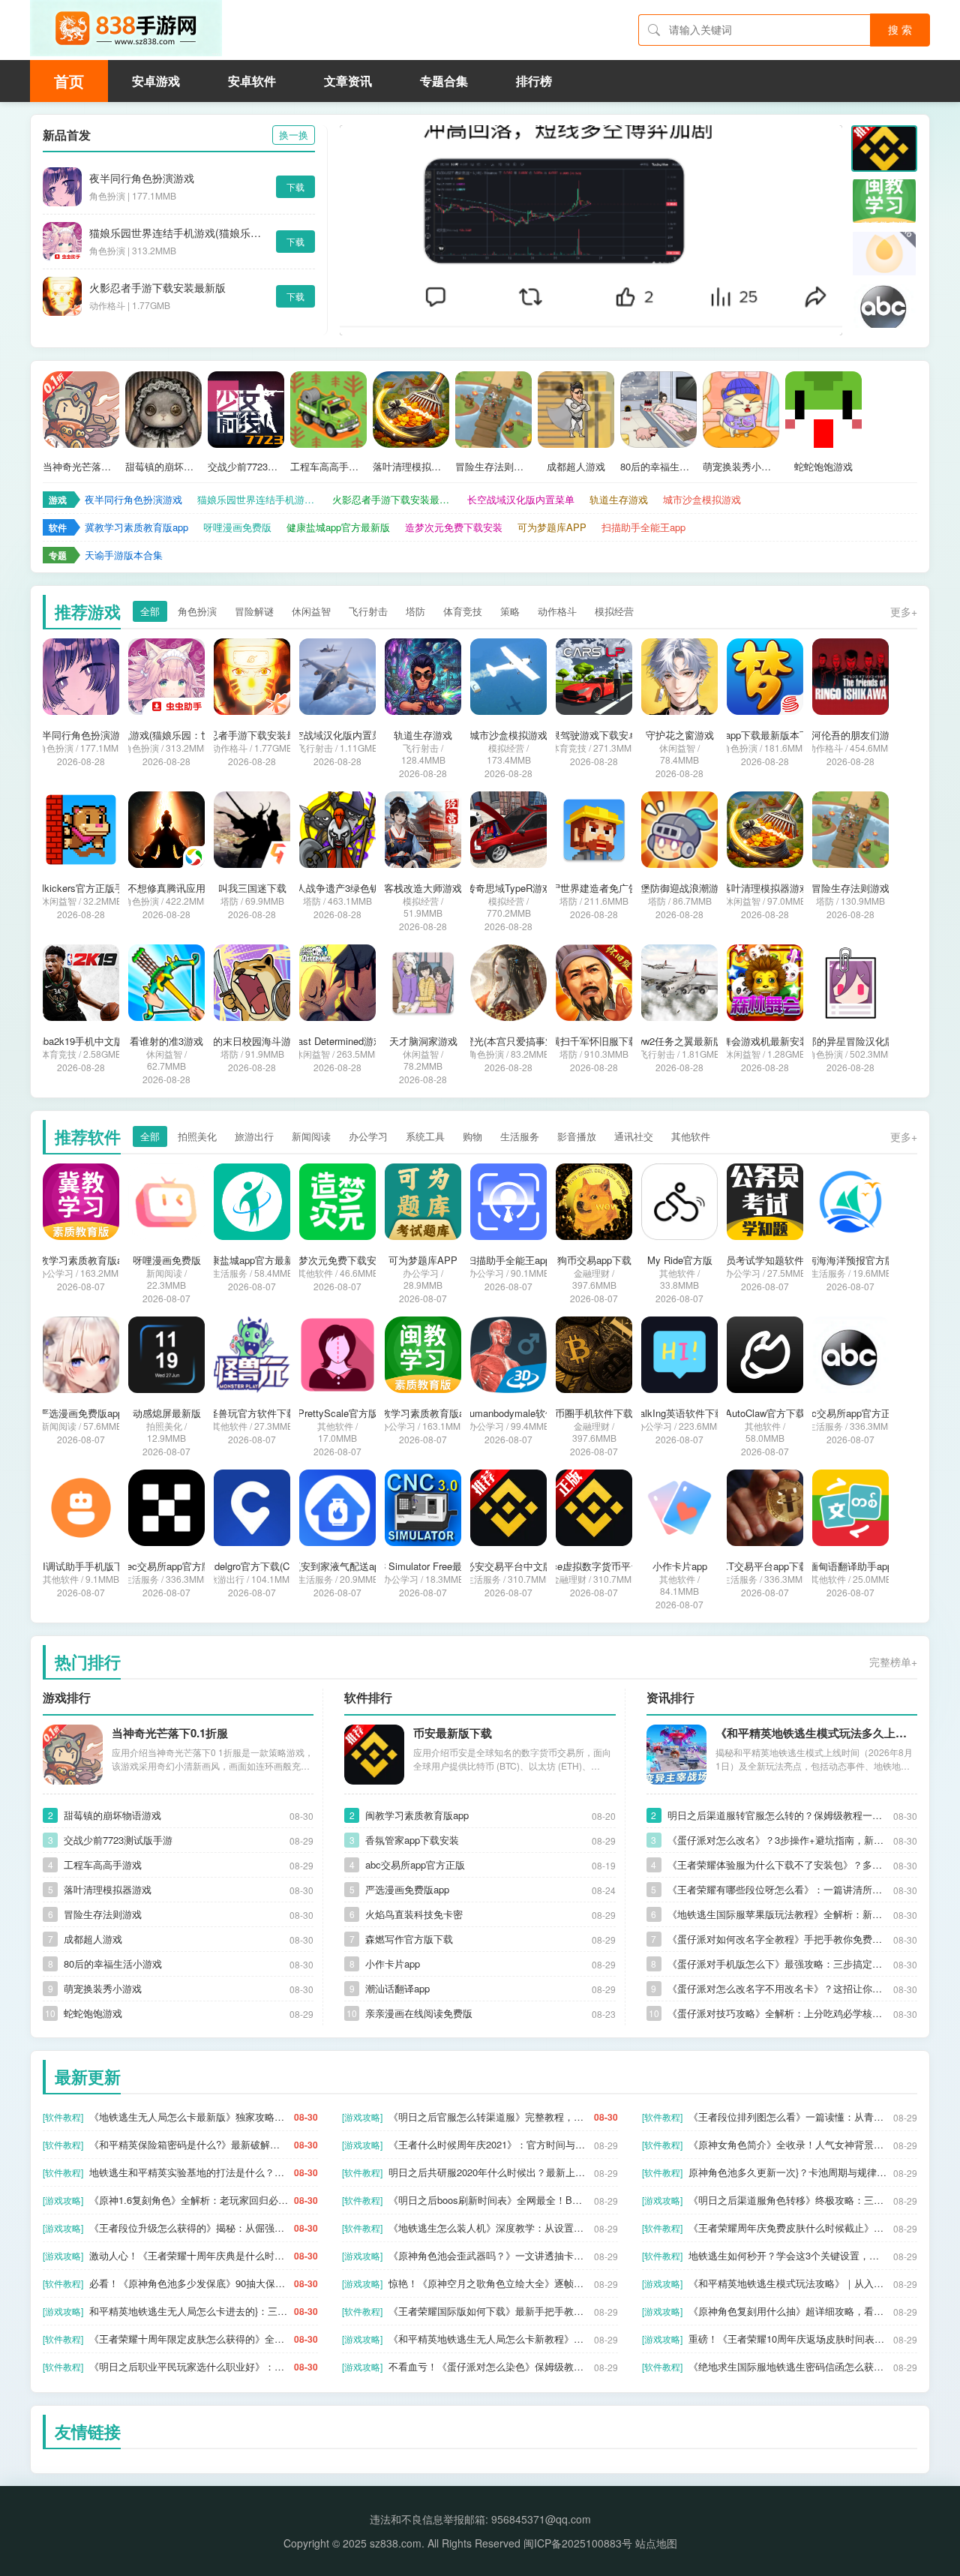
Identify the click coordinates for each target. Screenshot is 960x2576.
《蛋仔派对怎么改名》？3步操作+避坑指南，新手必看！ (777, 1840)
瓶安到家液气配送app (338, 1566)
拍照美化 (197, 1136)
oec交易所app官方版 (166, 1566)
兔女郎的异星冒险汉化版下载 (851, 1041)
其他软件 (691, 1136)
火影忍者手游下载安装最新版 (157, 287)
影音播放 (577, 1136)
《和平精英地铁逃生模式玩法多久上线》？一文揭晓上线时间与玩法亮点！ (816, 1733)
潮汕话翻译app (397, 1988)
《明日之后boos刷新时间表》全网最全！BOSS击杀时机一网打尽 (488, 2200)
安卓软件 (252, 81)
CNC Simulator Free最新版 (423, 1566)
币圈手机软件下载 (594, 1413)
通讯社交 (634, 1136)
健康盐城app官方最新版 (338, 527)
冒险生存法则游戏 (493, 467)
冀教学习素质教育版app (136, 527)
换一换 (294, 135)
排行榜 (534, 81)
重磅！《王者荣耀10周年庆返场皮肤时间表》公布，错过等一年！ (788, 2339)
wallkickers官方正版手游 (81, 888)
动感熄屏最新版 (167, 1413)
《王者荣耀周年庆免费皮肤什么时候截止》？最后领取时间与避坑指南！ (788, 2228)
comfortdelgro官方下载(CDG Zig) (252, 1566)
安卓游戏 (156, 81)
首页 (69, 81)
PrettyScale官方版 (338, 1413)
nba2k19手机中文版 (81, 1041)
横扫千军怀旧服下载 (594, 1041)
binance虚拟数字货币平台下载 (594, 1566)
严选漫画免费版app (81, 1413)
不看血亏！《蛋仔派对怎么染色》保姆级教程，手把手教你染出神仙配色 (488, 2366)
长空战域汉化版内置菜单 (521, 499)
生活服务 (520, 1136)
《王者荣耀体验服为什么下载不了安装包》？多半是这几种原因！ (777, 1864)
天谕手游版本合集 (124, 555)
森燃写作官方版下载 (409, 1939)
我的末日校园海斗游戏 (252, 1041)
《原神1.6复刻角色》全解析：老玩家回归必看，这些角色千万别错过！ (189, 2200)
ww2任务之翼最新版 (679, 1041)
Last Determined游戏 (338, 1041)
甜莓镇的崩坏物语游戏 (163, 467)
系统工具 (425, 1136)
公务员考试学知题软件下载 (765, 1260)
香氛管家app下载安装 (412, 1840)
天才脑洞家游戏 (423, 1041)
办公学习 (368, 1136)
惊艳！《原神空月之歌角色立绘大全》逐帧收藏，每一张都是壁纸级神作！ (488, 2283)
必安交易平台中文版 (509, 1566)
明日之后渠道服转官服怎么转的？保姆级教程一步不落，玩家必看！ (777, 1815)
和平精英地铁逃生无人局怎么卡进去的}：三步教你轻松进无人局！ (189, 2311)
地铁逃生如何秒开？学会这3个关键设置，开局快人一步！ (788, 2255)
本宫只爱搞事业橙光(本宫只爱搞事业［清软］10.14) (508, 1041)
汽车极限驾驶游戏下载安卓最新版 (594, 735)
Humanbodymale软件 (509, 1413)
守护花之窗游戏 (680, 735)
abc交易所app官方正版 (851, 1413)
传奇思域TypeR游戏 (509, 888)
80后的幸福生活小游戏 (658, 467)
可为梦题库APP (552, 527)
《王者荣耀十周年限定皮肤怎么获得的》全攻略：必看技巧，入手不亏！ (189, 2339)
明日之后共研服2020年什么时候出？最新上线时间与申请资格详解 (488, 2172)
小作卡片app (680, 1566)
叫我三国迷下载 (252, 888)
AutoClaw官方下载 (765, 1413)
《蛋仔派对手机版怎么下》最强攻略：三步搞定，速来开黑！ (777, 1964)
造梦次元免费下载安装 (454, 527)
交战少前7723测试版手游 (246, 467)
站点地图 (656, 2543)
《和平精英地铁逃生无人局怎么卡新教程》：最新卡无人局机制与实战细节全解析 (488, 2339)
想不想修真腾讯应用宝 (166, 888)
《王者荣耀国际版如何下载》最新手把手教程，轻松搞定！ (488, 2311)
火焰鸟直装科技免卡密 (414, 1914)
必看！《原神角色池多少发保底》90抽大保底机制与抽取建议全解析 (189, 2283)
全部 (150, 611)
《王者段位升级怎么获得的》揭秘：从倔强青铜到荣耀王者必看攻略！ (189, 2228)
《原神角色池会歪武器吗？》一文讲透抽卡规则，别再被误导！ (488, 2255)
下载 (295, 186)
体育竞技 (463, 611)
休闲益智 (311, 611)
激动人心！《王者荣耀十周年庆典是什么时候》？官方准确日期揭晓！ (189, 2255)
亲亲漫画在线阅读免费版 (419, 2013)
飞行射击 (368, 611)
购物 (472, 1136)
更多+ (904, 611)
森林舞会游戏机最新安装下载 (765, 1041)
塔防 (415, 611)
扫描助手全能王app (643, 527)
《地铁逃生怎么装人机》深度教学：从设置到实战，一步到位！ (488, 2228)
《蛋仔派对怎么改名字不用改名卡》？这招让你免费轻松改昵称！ (777, 1988)
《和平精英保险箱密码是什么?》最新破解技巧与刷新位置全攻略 (189, 2144)
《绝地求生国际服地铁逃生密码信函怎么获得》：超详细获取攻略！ (788, 2366)
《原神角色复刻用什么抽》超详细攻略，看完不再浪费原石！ (788, 2311)
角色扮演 (197, 611)
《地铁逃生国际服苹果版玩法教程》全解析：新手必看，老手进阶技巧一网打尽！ (777, 1914)
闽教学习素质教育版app (423, 1413)
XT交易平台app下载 (765, 1566)
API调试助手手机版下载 (81, 1566)
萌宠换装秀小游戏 (741, 467)
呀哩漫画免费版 (237, 527)
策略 (510, 611)
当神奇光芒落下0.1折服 (81, 467)
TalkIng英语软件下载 (679, 1413)
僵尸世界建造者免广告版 (594, 888)
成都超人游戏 (576, 467)
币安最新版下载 (453, 1733)
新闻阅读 (311, 1136)
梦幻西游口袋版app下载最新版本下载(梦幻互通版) (765, 735)
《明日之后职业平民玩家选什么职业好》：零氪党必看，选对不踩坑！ (189, 2366)
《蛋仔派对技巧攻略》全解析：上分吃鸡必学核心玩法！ (777, 2013)
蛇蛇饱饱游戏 (823, 467)
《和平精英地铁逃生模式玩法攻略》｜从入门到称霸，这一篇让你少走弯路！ (788, 2283)
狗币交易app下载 (594, 1260)
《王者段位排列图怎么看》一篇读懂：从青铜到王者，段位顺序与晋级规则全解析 (788, 2117)
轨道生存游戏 (619, 499)
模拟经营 (614, 611)
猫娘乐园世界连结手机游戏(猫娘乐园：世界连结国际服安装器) (179, 233)
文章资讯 (348, 81)
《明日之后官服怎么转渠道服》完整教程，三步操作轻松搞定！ (488, 2117)
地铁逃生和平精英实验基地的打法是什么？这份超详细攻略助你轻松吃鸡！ (189, 2172)
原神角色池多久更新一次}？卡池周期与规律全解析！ (788, 2172)
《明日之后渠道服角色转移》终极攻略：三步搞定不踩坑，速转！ (788, 2200)
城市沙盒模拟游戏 (702, 499)
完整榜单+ (893, 1662)
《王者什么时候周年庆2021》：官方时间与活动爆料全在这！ (488, 2144)
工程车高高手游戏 (328, 467)
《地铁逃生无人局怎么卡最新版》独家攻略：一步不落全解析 (189, 2117)
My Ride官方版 (680, 1260)
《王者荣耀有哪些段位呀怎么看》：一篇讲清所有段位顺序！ (777, 1889)
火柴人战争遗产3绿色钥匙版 (338, 888)
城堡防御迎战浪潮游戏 (679, 888)
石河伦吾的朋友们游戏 (850, 735)
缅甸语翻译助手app (850, 1566)
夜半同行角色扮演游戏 (142, 178)
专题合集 (444, 81)
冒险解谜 (254, 611)
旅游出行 (254, 1136)
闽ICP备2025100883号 (578, 2543)
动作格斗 (557, 611)
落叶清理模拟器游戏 (411, 467)
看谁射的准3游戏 (166, 1041)
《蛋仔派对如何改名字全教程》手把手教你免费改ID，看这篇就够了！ (777, 1939)
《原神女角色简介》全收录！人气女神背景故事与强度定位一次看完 (788, 2144)
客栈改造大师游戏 (423, 888)
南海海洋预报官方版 (851, 1260)
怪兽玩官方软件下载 (252, 1413)
